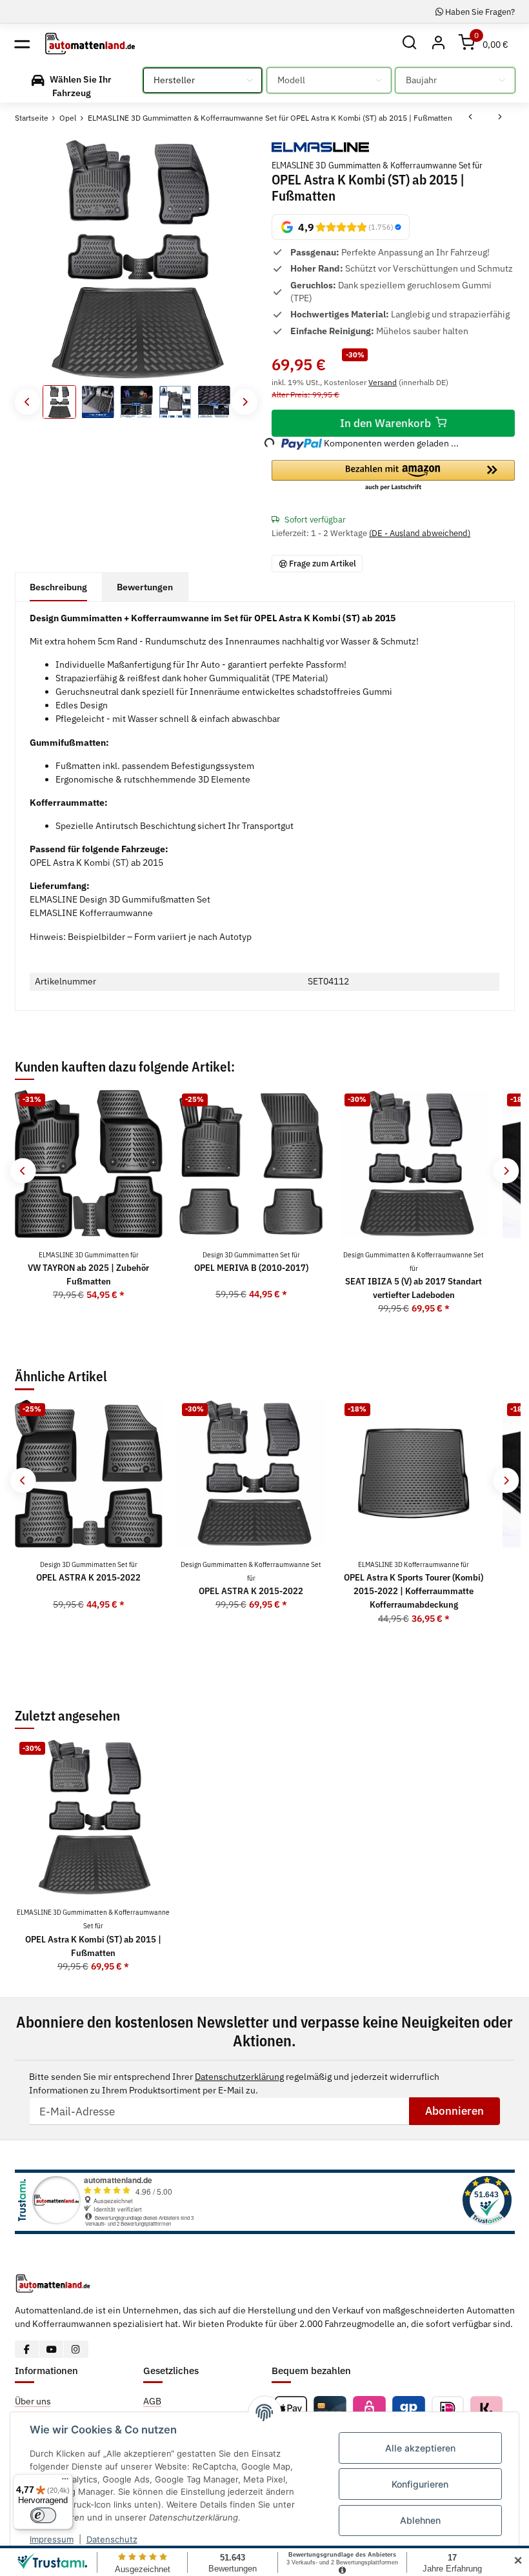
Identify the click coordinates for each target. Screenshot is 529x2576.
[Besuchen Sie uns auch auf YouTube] (51, 2349)
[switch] (43, 2515)
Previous (27, 402)
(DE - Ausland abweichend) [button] (420, 533)
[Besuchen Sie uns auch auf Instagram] (76, 2349)
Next (244, 402)
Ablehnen (420, 2520)
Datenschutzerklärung (239, 2077)
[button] (410, 44)
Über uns (33, 2401)
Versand (383, 382)
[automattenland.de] (90, 43)
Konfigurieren (420, 2484)
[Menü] (65, 2482)
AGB (152, 2401)
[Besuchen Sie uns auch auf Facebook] (27, 2349)
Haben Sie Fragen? (479, 12)
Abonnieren (454, 2111)
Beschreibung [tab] (58, 587)
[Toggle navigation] (22, 44)
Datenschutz (112, 2539)
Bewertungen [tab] (145, 587)
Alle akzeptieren (420, 2448)
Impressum (52, 2539)
